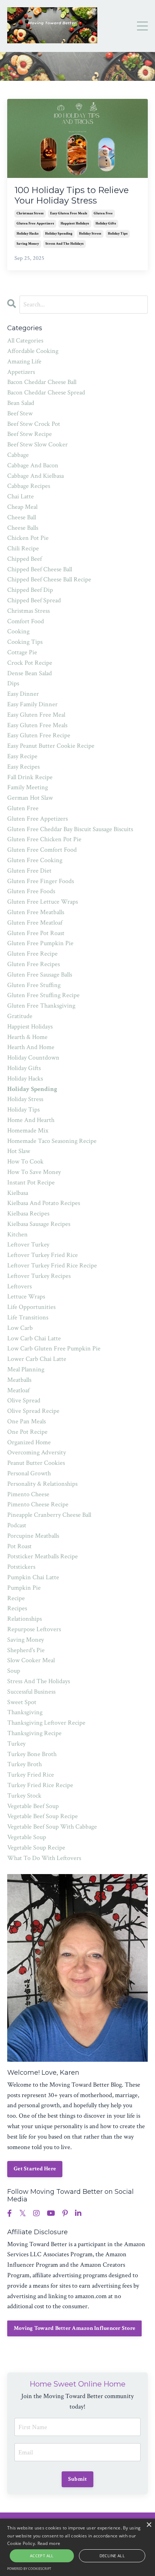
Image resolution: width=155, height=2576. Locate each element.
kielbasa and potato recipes (44, 1203)
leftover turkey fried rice (43, 1255)
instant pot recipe (31, 1182)
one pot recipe (27, 1432)
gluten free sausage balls (40, 975)
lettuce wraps (26, 1296)
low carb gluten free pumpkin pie (54, 1348)
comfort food (26, 621)
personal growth (29, 1473)
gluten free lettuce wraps (43, 902)
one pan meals (26, 1421)
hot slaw (19, 1151)
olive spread (24, 1400)
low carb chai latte (34, 1338)
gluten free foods (31, 891)
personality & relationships (42, 1484)
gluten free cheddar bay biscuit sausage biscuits (70, 829)
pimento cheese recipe (38, 1504)
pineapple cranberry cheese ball (49, 1515)
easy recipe (22, 756)
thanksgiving (25, 1712)
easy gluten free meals (69, 213)
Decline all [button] (112, 2556)
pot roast (19, 1546)
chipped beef (25, 559)
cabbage (18, 455)
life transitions (28, 1317)
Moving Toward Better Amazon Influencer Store (74, 2328)
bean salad (21, 403)
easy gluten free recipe (39, 735)
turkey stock (24, 1796)
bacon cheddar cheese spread (46, 392)
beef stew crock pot (34, 424)
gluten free (103, 213)
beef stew (20, 413)
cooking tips (25, 642)
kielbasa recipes (28, 1213)
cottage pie (22, 652)
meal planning (26, 1369)
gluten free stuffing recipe (43, 995)
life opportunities (31, 1307)
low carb (20, 1328)
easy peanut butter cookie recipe (51, 746)
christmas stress (30, 213)
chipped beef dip (30, 590)
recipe (16, 1598)
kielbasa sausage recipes (39, 1224)
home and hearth (31, 1120)
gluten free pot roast (36, 933)
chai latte (21, 496)
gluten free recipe (32, 954)
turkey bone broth (32, 1754)
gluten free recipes (34, 964)
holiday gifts (106, 224)
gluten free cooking (35, 860)
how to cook (25, 1162)
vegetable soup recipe (36, 1848)
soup (14, 1671)
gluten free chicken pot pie (44, 839)
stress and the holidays (65, 244)
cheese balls (23, 528)
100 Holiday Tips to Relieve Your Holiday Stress (72, 195)
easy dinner (23, 694)
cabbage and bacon (33, 465)
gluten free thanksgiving (41, 1006)
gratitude (20, 1016)
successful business (31, 1692)
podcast (17, 1525)
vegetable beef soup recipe (43, 1816)
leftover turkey (28, 1245)
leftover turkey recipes (39, 1276)
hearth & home (27, 1037)
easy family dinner (32, 704)
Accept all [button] (42, 2556)
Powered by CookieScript (29, 2569)
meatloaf (18, 1390)
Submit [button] (78, 2479)
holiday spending (59, 234)
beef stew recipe (30, 434)
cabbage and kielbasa (36, 476)
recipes (17, 1608)
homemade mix (28, 1130)
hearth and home (31, 1047)
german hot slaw (30, 798)
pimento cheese (28, 1494)
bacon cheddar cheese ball (42, 382)
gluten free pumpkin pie (40, 943)
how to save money (34, 1172)
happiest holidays (75, 224)
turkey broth (25, 1764)
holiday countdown (33, 1058)
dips (13, 683)
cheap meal (22, 507)
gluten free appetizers (35, 224)
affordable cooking (33, 351)
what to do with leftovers (44, 1858)
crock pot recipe (30, 663)
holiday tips (118, 234)
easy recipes (23, 767)
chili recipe (23, 548)
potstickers (21, 1567)
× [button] (149, 2525)
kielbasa (18, 1193)
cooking (18, 631)
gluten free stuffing (34, 985)
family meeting (28, 787)
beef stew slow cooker (37, 444)
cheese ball (22, 517)
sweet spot (22, 1702)
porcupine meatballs (33, 1536)
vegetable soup (27, 1837)
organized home (29, 1442)
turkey (16, 1744)
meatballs (19, 1380)
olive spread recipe (33, 1411)
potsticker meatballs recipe (43, 1556)
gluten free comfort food (42, 850)
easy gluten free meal (36, 715)
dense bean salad (30, 673)
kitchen (17, 1234)
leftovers (19, 1286)
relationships (25, 1619)
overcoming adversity (37, 1452)
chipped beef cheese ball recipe (49, 579)
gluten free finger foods (41, 881)
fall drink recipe (30, 777)
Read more (49, 2543)
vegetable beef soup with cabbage (52, 1827)
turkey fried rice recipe (40, 1785)
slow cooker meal (31, 1660)
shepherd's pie (26, 1650)
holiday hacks (28, 234)
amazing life (24, 361)
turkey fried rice (31, 1775)
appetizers (21, 372)
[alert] (77, 2547)
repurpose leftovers (34, 1629)
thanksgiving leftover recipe (46, 1723)
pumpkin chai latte (33, 1577)
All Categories (25, 340)
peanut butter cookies (36, 1463)
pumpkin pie (24, 1588)
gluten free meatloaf (35, 923)
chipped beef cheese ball (40, 569)
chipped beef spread (34, 600)
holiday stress (90, 234)
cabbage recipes (29, 486)
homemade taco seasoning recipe (52, 1141)
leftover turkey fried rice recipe (52, 1265)
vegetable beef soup (33, 1806)
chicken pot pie (28, 538)
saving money (28, 244)
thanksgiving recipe (34, 1733)
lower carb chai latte (37, 1359)
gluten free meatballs (36, 912)
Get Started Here (35, 2169)
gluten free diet (29, 871)
